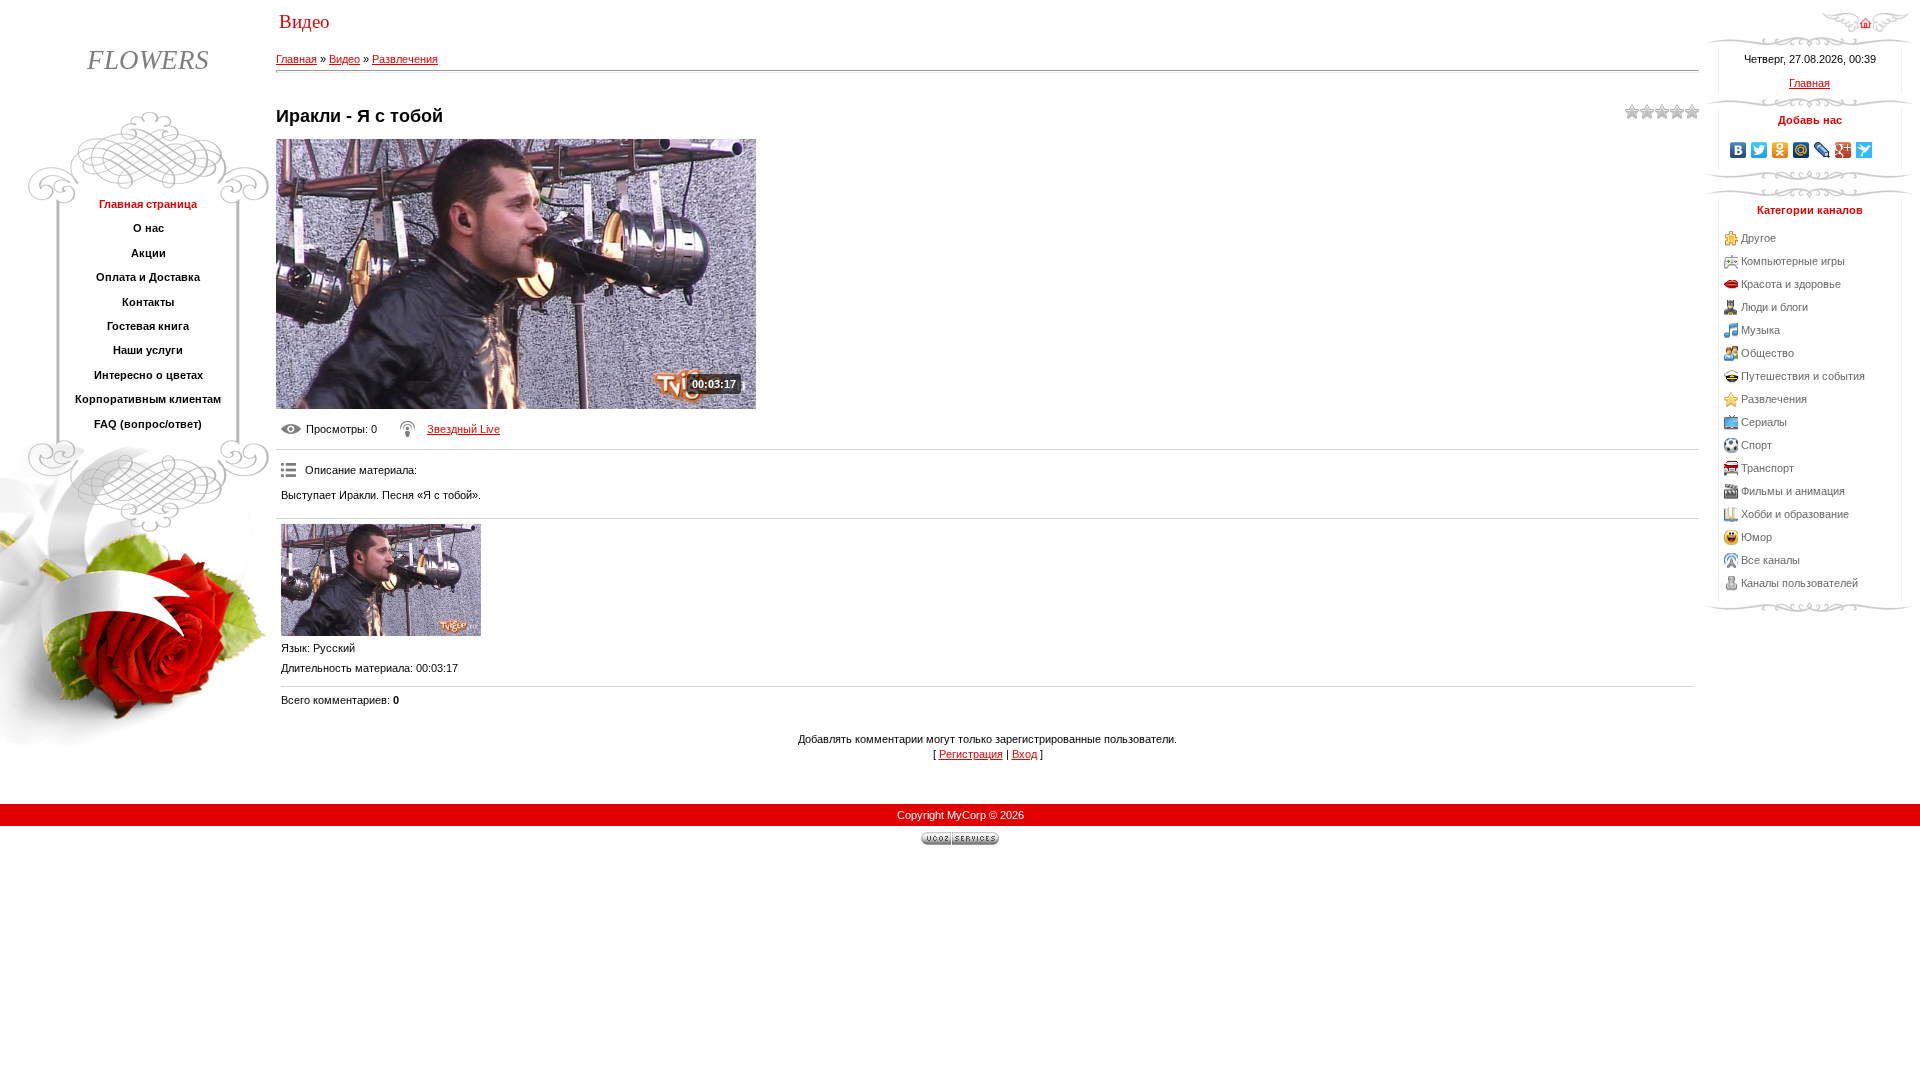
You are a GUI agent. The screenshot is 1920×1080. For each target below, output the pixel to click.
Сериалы (1764, 422)
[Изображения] (381, 580)
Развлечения (405, 59)
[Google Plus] (1843, 150)
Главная (296, 59)
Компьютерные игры (1793, 261)
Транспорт (1767, 468)
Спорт (1756, 445)
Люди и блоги (1774, 307)
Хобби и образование (1795, 514)
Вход (1024, 754)
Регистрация (971, 754)
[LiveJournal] (1822, 150)
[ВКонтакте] (1738, 150)
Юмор (1756, 537)
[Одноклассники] (1780, 150)
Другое (1758, 238)
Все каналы (1770, 560)
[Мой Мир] (1801, 150)
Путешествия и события (1803, 376)
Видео (344, 59)
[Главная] (1865, 29)
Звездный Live (463, 429)
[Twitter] (1759, 150)
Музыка (1760, 330)
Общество (1767, 353)
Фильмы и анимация (1793, 491)
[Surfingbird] (1864, 150)
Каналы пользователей (1799, 583)
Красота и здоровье (1791, 284)
